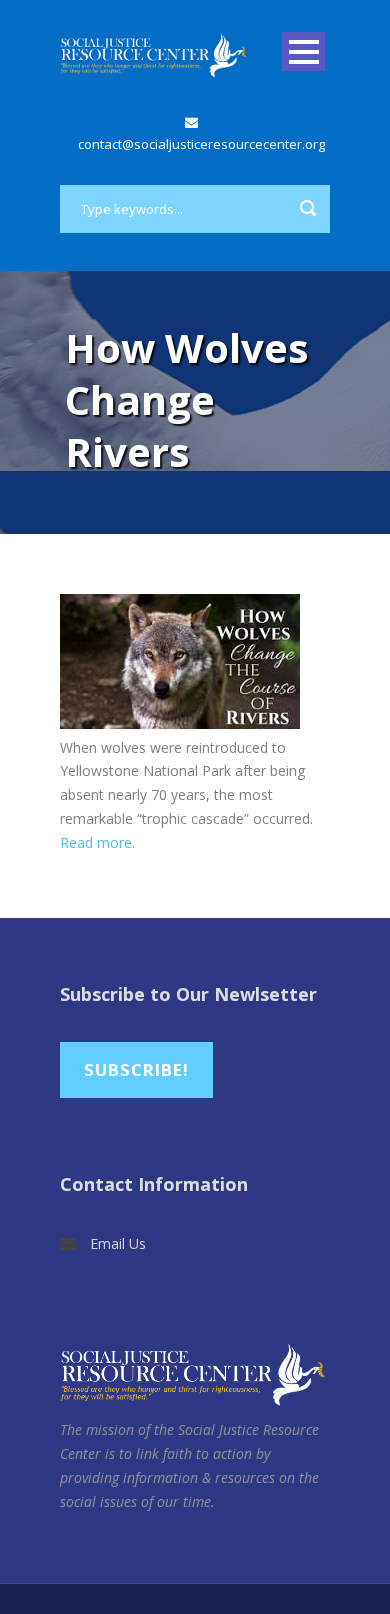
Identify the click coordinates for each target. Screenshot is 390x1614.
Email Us (118, 1243)
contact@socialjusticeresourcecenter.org (201, 144)
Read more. (97, 842)
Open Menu (303, 51)
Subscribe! (136, 1069)
